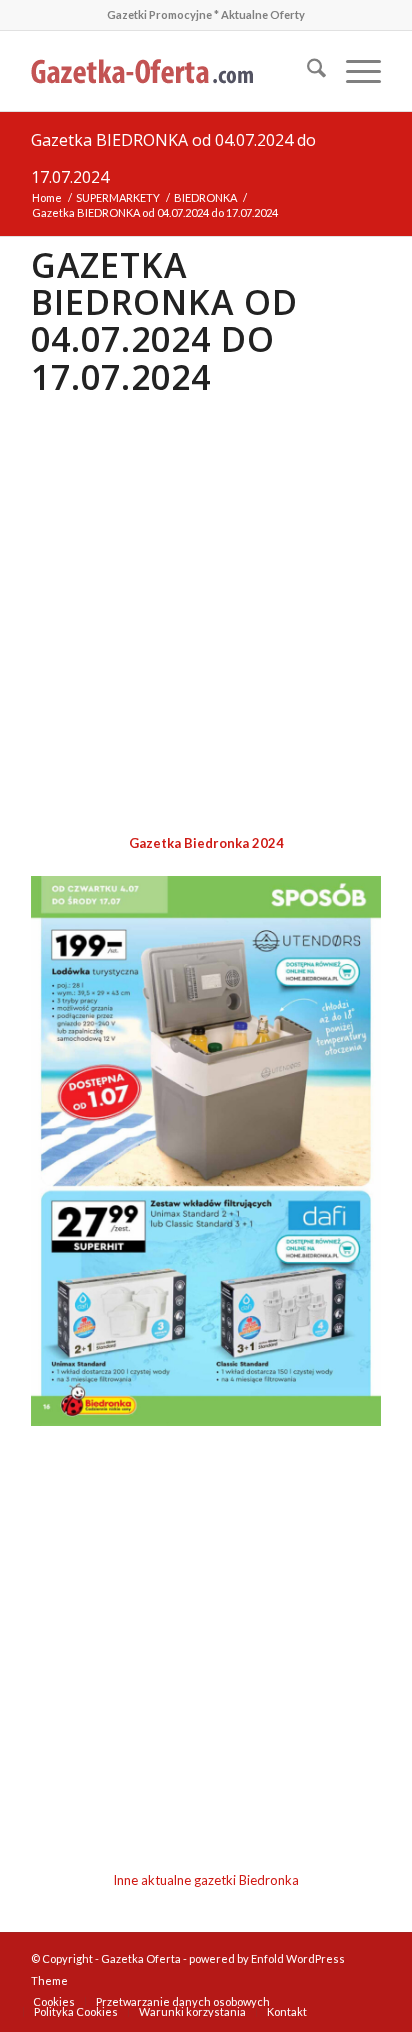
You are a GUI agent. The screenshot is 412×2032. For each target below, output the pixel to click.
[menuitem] (306, 71)
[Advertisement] (206, 616)
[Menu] (353, 71)
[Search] (306, 71)
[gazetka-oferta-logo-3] (171, 71)
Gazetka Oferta (141, 1958)
